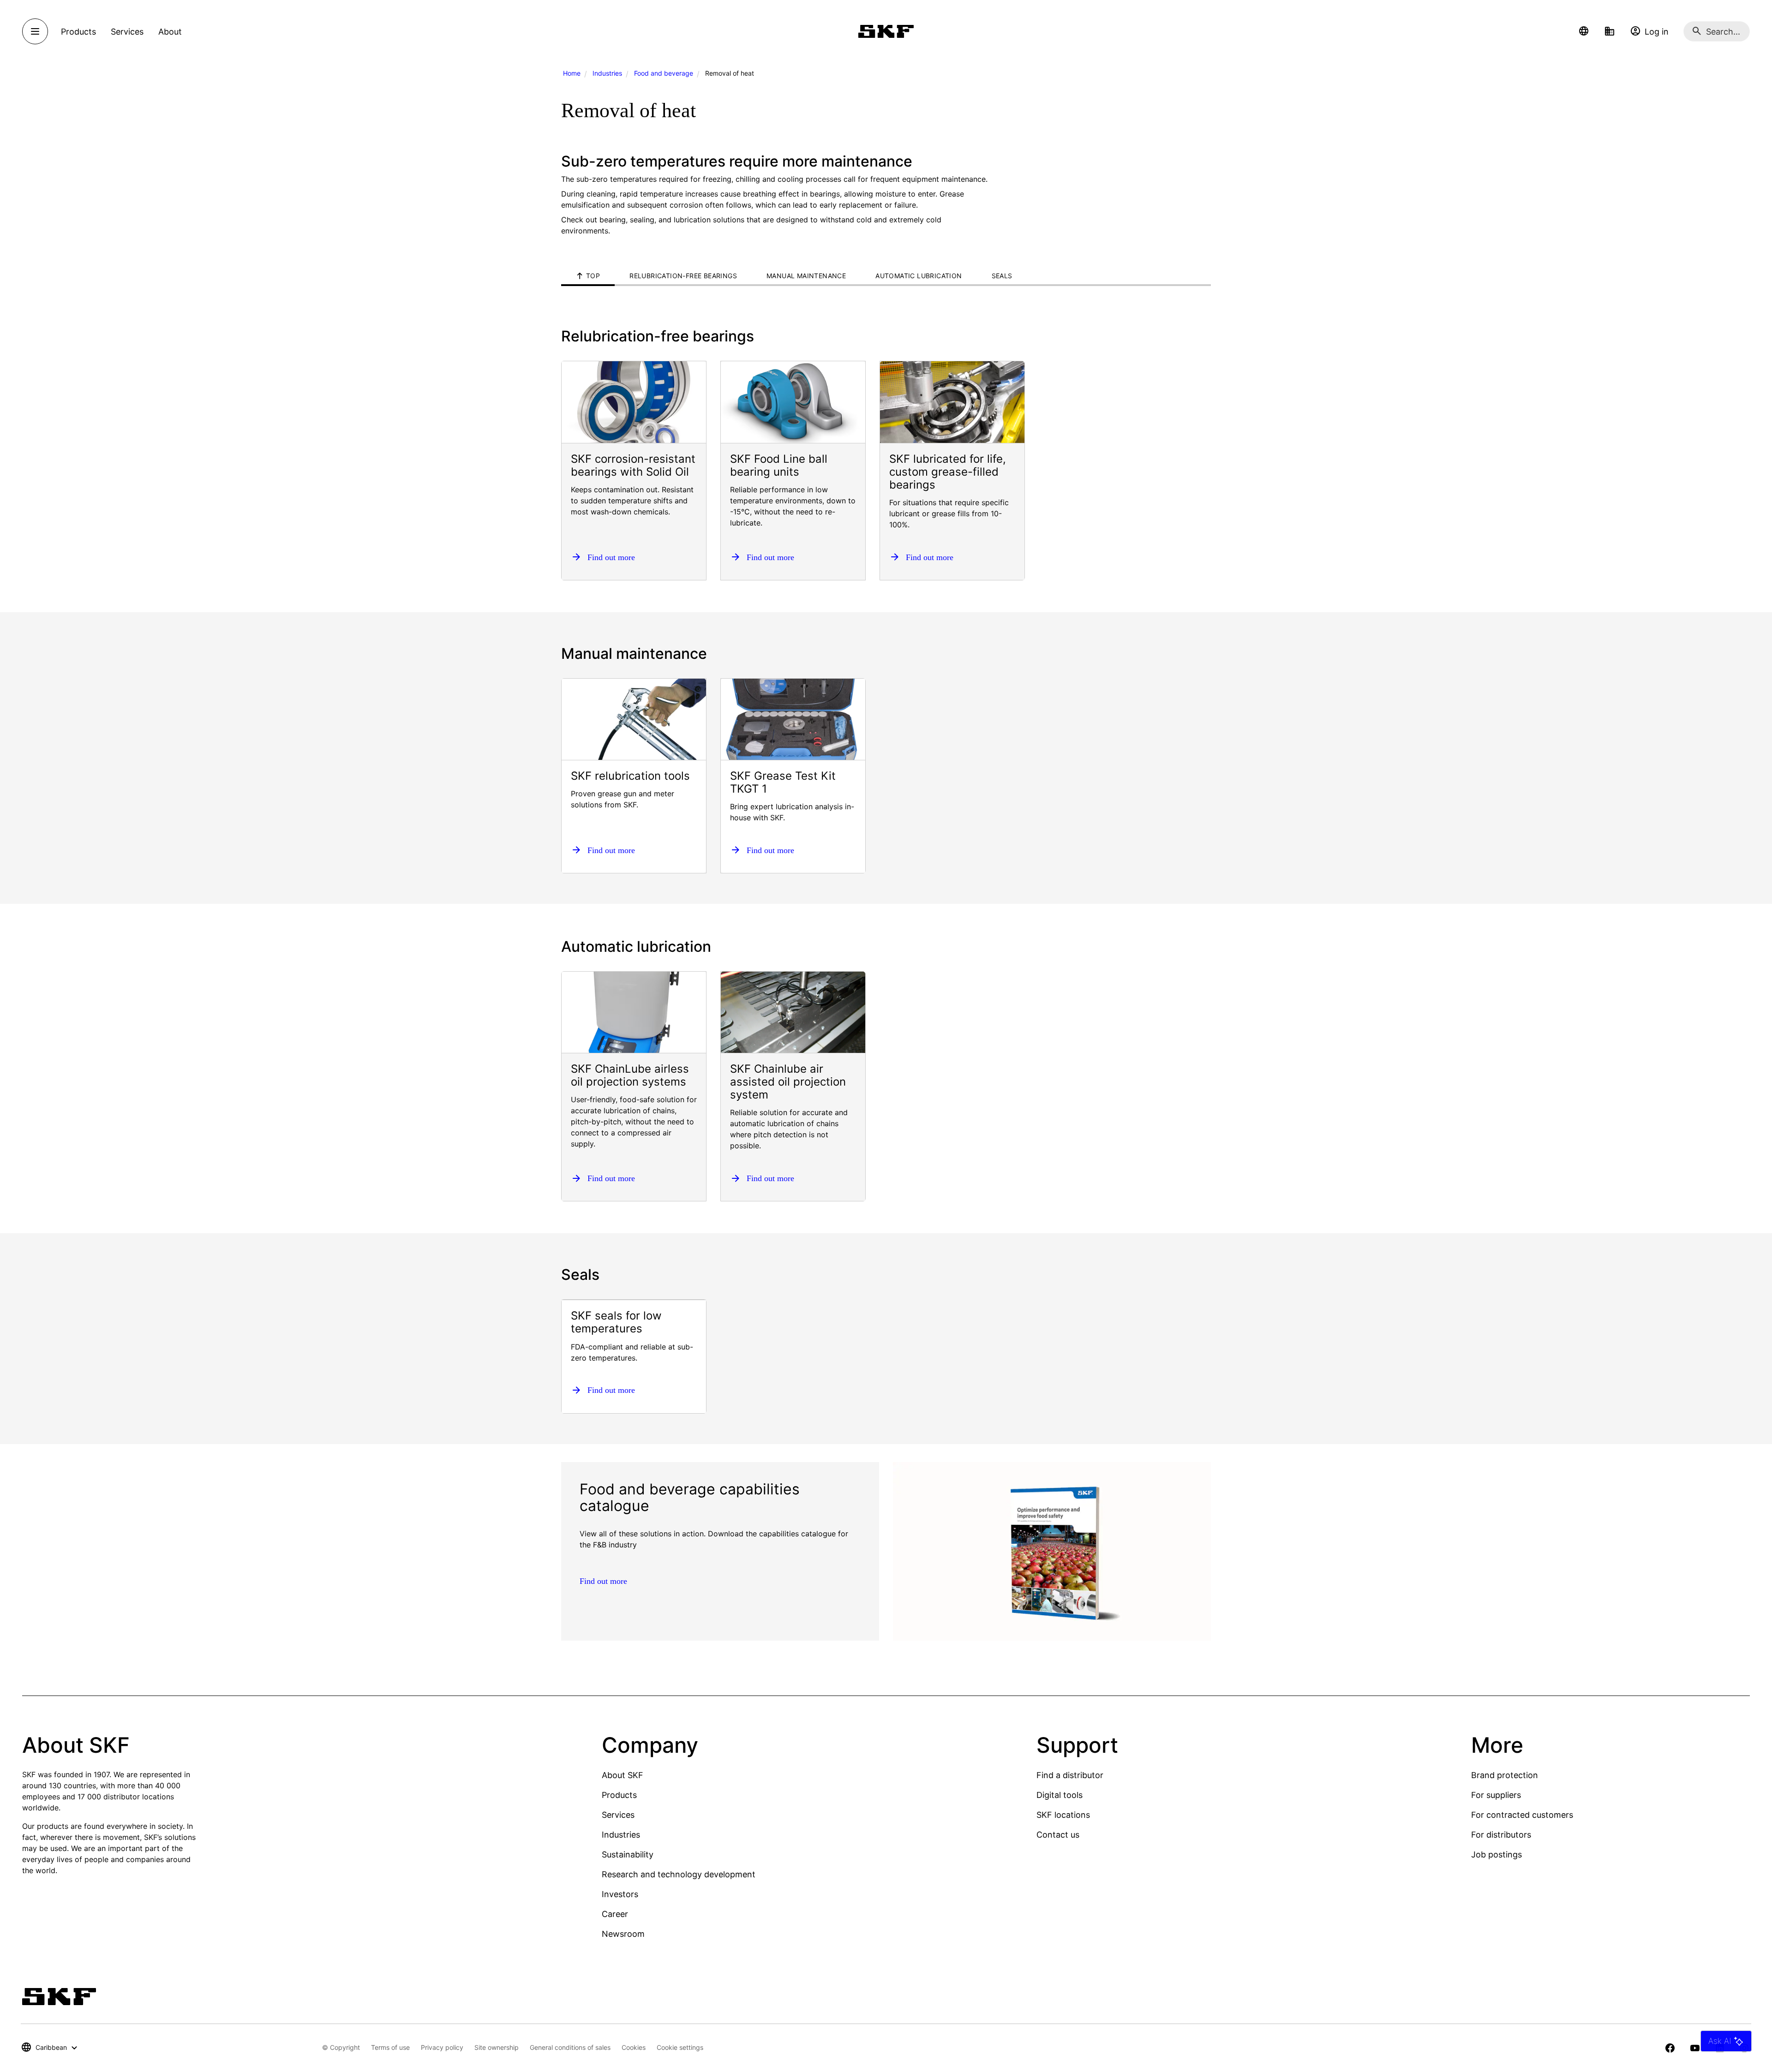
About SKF (623, 1775)
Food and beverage (664, 73)
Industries (607, 73)
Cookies (634, 2047)
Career (615, 1914)
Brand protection (1505, 1775)
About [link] (170, 32)
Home (572, 73)
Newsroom (623, 1934)
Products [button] (78, 32)
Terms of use (390, 2047)
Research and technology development (679, 1874)
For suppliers (1496, 1795)
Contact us (1058, 1835)
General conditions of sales (570, 2047)
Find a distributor (1070, 1775)
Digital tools (1060, 1795)
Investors (620, 1894)
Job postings (1497, 1854)
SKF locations (1063, 1815)
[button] (1584, 31)
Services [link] (127, 32)
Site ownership (497, 2047)
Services (618, 1815)
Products (619, 1795)
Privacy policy (442, 2047)
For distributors (1501, 1835)
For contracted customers (1522, 1815)
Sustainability (628, 1854)
